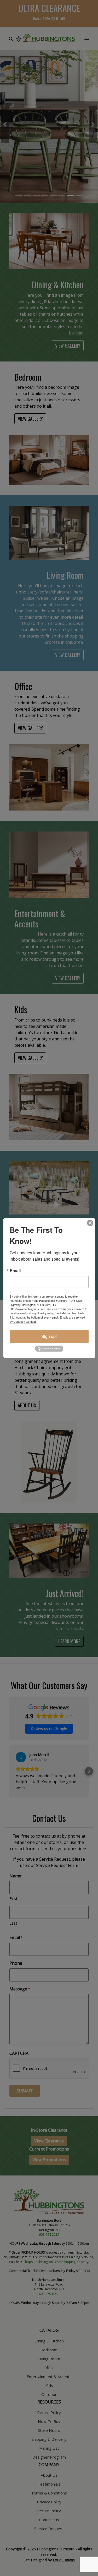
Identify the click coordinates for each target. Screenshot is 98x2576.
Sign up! (49, 1336)
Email (15, 1271)
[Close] (90, 1223)
